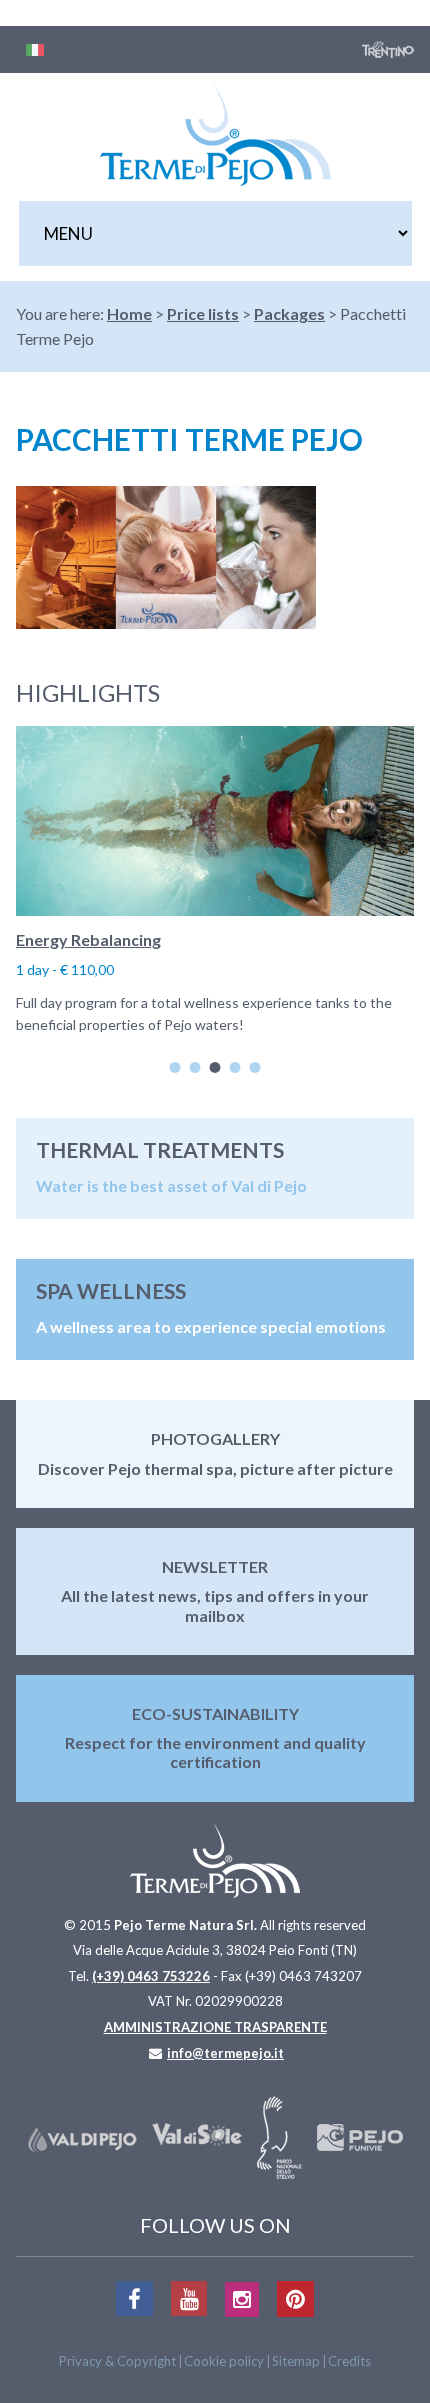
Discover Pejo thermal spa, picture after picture (215, 1468)
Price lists (203, 313)
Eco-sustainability (215, 1713)
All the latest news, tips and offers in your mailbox (215, 1605)
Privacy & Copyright (117, 2361)
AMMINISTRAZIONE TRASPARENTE (215, 2027)
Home (129, 313)
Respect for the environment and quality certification (215, 1752)
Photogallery (215, 1438)
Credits (349, 2361)
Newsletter (215, 1566)
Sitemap (296, 2361)
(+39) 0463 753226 (151, 1976)
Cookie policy (224, 2361)
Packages (289, 313)
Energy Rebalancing (88, 939)
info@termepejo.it (225, 2053)
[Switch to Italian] (35, 49)
